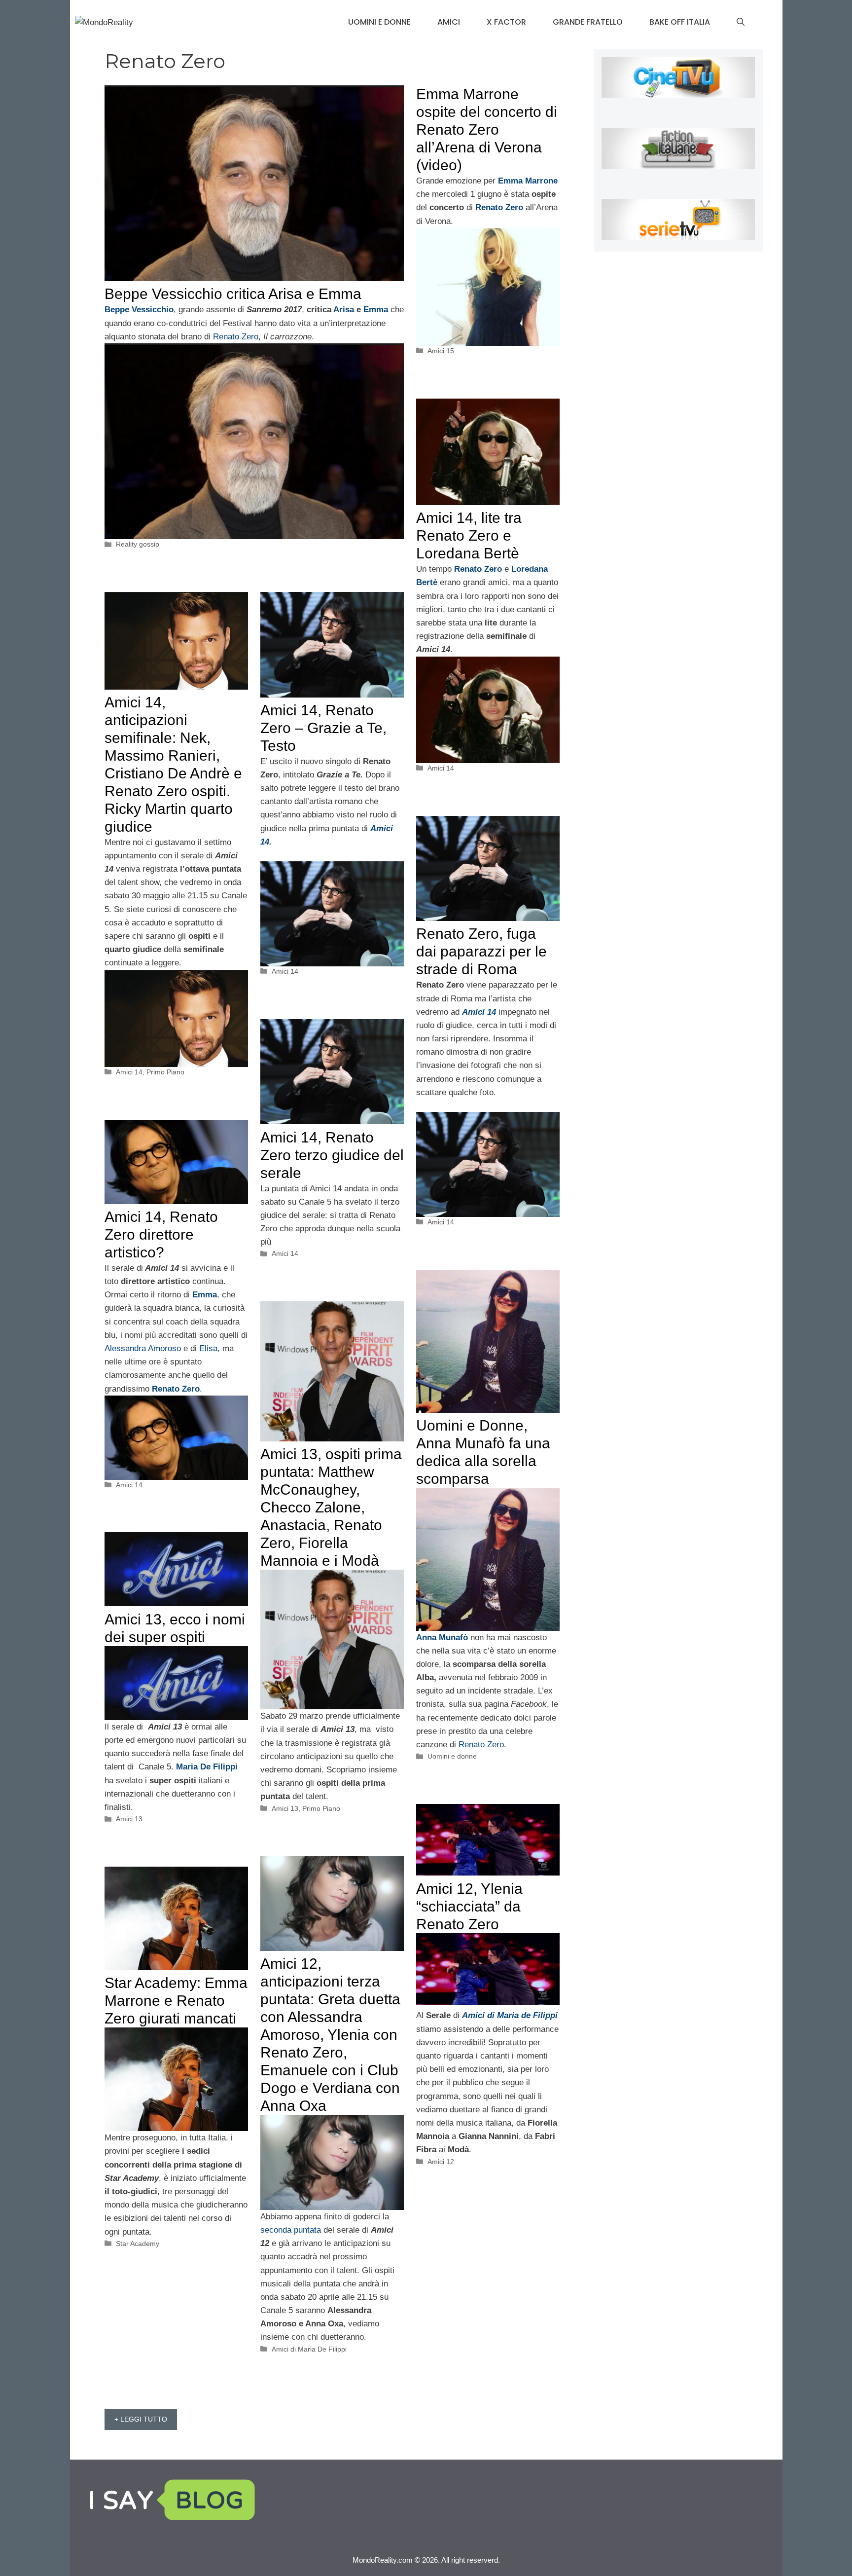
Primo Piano (165, 1072)
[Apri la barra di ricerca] (741, 22)
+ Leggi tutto (141, 2419)
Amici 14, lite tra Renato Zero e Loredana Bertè (469, 535)
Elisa (208, 1348)
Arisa (344, 310)
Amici (449, 22)
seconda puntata (292, 2230)
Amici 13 (285, 1808)
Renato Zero (234, 337)
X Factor (506, 22)
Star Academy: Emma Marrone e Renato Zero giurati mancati (176, 2001)
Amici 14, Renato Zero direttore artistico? (161, 1234)
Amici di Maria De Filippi (309, 2349)
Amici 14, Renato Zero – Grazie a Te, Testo (323, 728)
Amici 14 (441, 768)
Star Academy (138, 2244)
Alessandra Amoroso (143, 1348)
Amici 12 (441, 2162)
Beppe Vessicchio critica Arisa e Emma (233, 294)
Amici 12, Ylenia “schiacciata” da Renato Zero (469, 1906)
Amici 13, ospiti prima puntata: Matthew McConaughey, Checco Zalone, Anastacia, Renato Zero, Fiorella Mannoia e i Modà (331, 1507)
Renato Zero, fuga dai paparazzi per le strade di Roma (481, 951)
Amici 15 (441, 351)
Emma (376, 310)
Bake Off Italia (680, 22)
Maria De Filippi (207, 1767)
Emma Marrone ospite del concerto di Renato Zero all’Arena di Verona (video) (487, 129)
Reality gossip (138, 544)
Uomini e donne (379, 22)
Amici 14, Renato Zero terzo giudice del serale (332, 1155)
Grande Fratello (588, 22)
